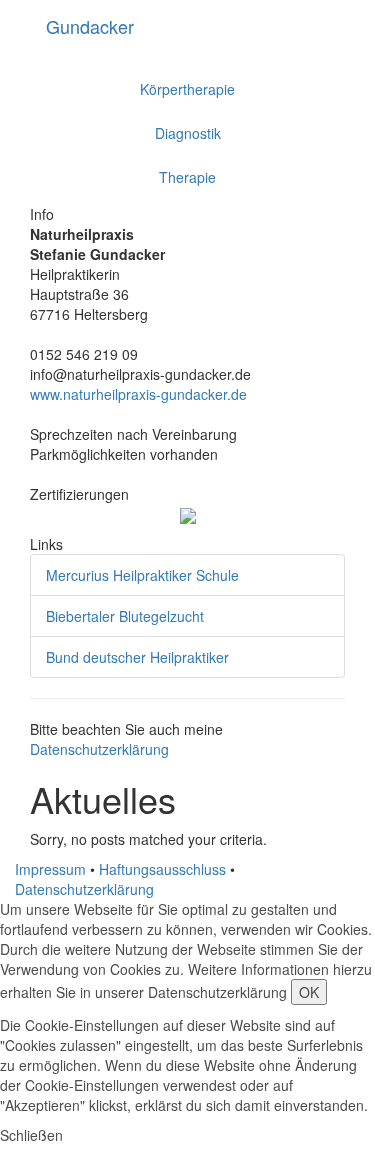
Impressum (50, 869)
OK (309, 992)
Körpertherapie (187, 89)
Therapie (187, 177)
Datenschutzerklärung (99, 749)
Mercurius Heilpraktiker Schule (142, 575)
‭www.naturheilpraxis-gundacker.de (138, 394)
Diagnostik (188, 133)
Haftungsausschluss (162, 869)
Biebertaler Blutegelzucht (125, 616)
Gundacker (90, 26)
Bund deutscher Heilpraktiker (137, 657)
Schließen (31, 1135)
